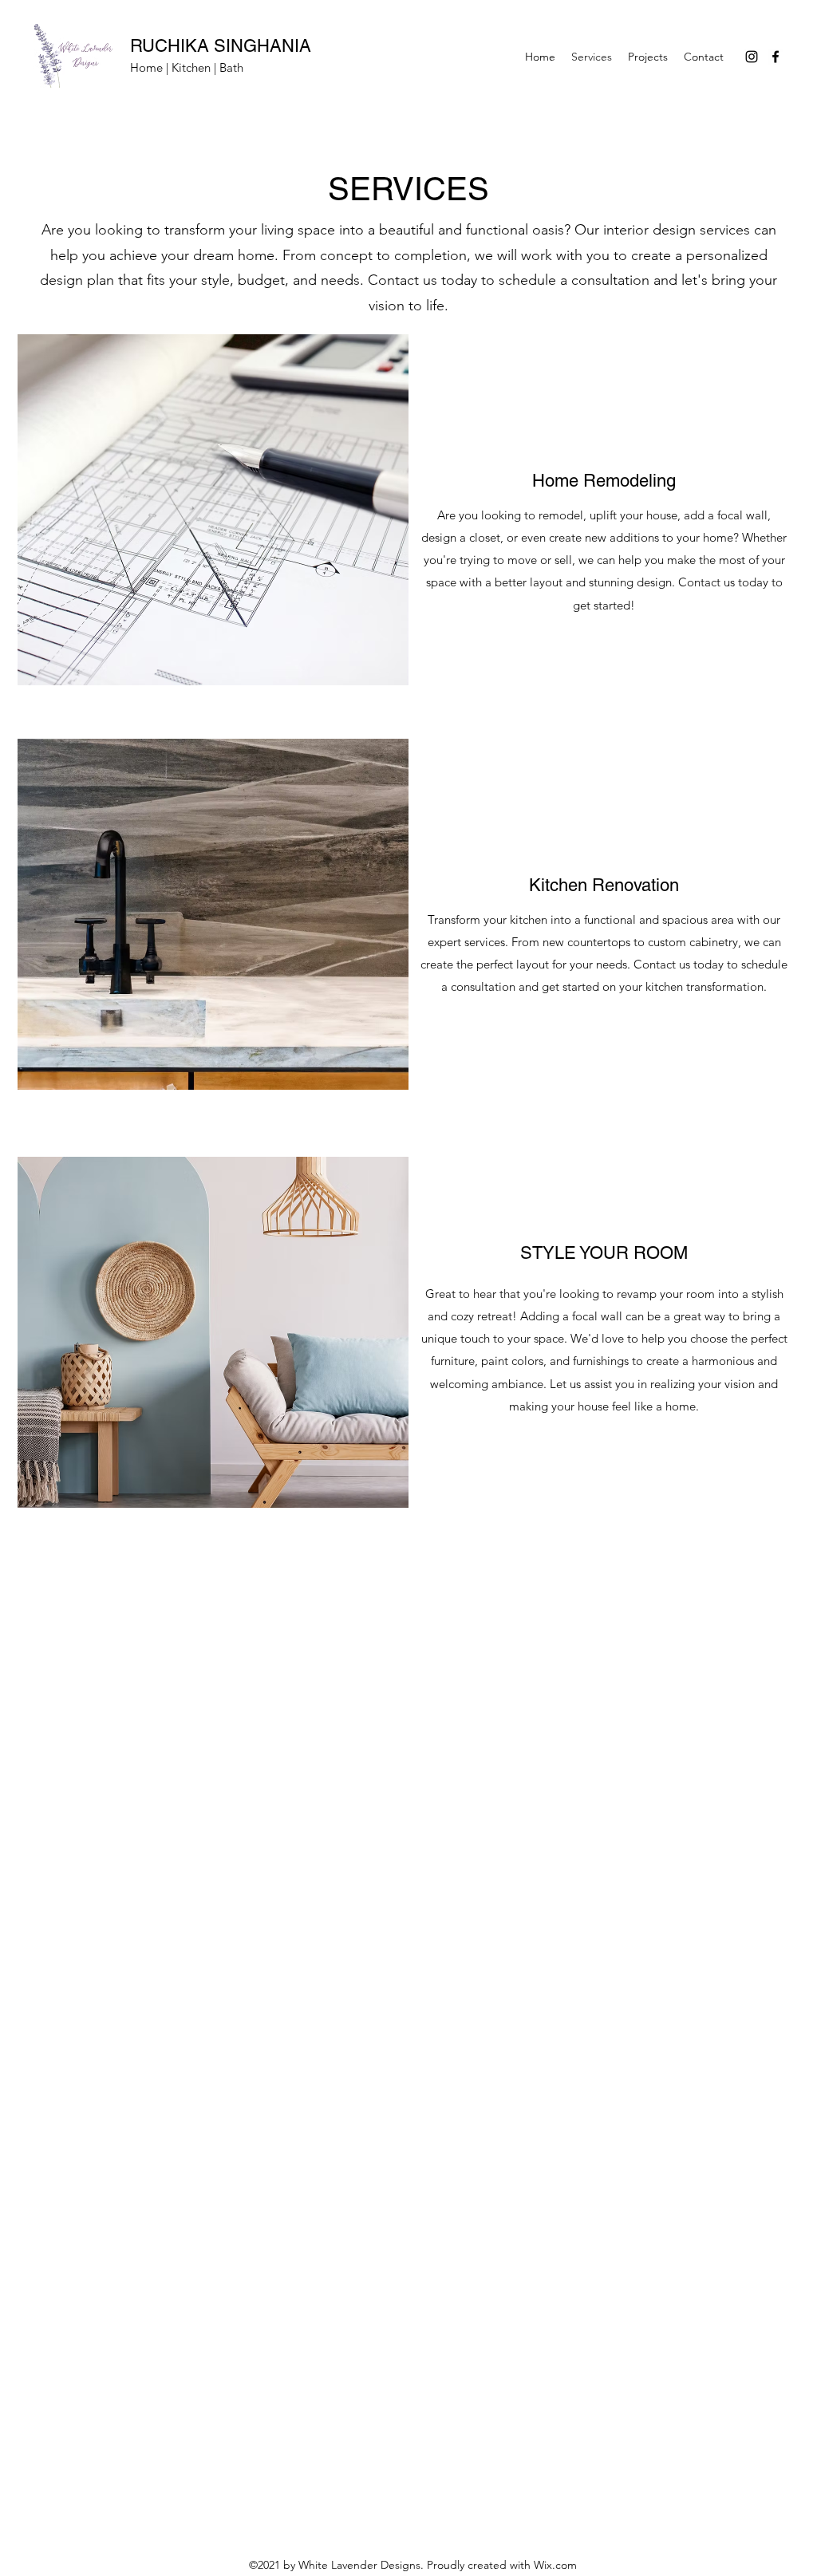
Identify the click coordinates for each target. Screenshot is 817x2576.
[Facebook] (776, 57)
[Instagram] (752, 57)
